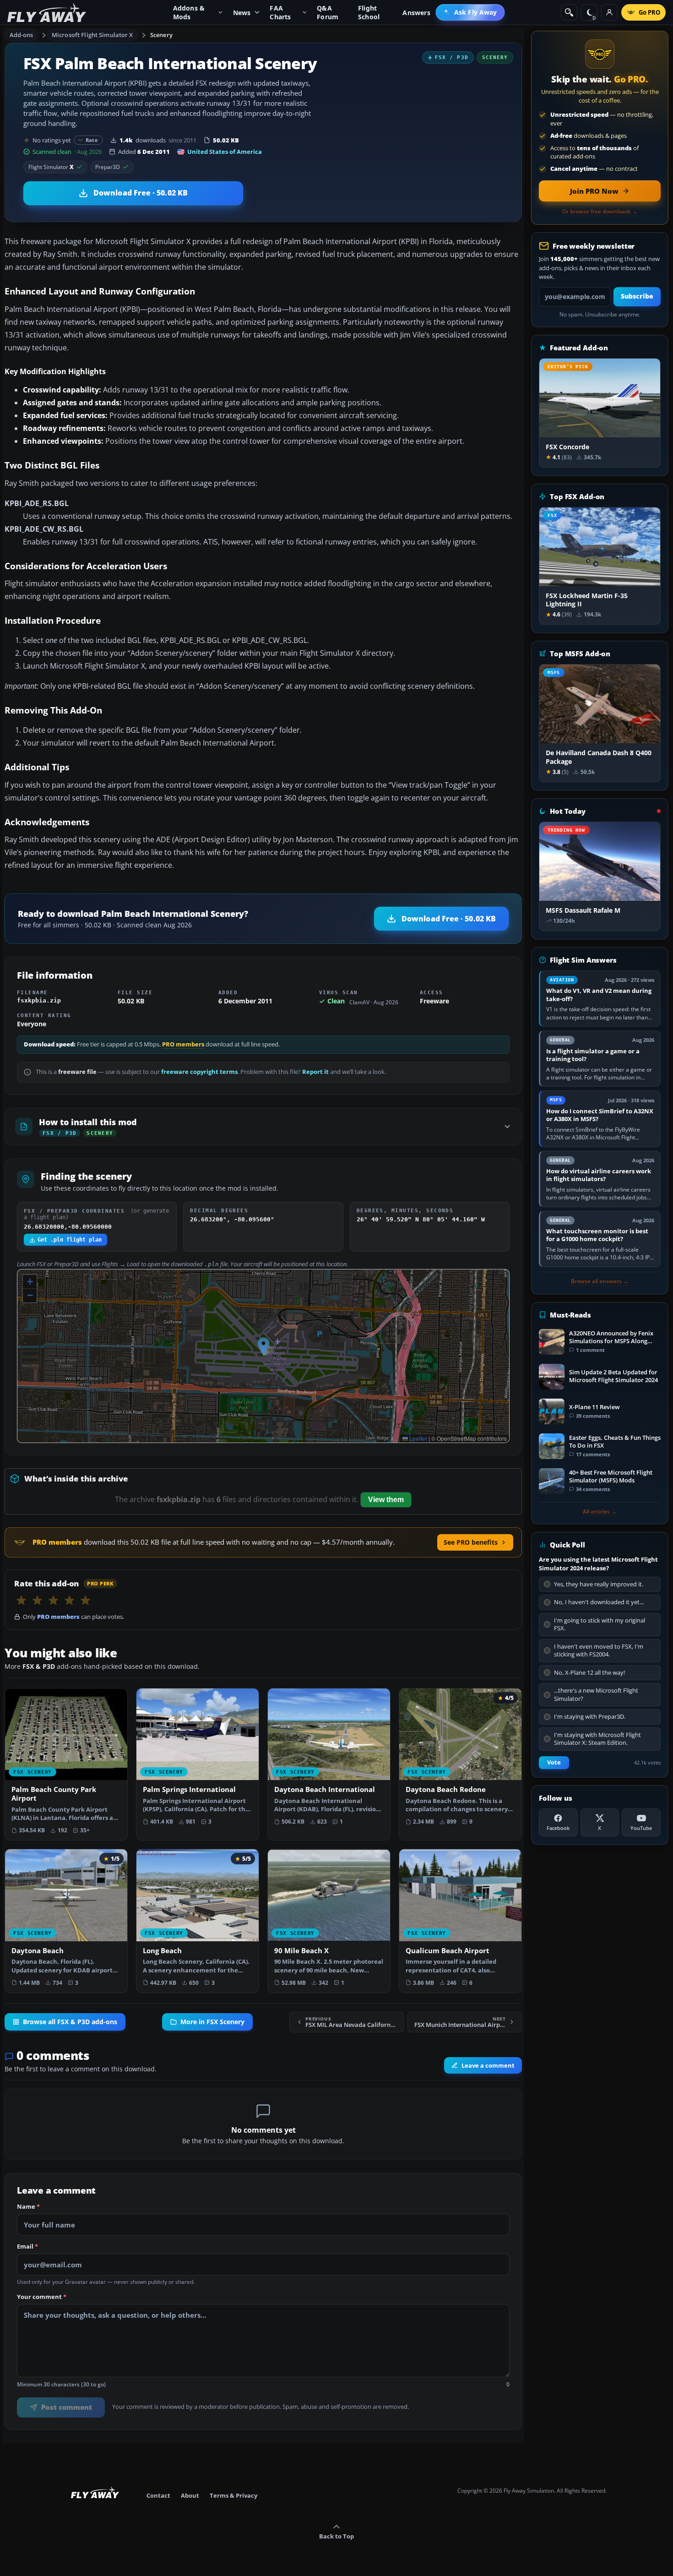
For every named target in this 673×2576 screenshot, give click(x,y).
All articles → (600, 1512)
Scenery (161, 35)
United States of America (225, 152)
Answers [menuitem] (416, 13)
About (190, 2495)
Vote (554, 1762)
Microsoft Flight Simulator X (92, 35)
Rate (92, 140)
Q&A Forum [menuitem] (328, 12)
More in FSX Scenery (212, 2022)
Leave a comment (488, 2065)
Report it (315, 1072)
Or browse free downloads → (600, 212)
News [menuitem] (242, 13)
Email (27, 2247)
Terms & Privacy (233, 2495)
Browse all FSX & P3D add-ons (70, 2022)
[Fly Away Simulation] (47, 13)
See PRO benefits (471, 1542)
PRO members (183, 1044)
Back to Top (336, 2536)
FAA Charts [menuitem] (280, 12)
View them (386, 1500)
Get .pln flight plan (70, 1240)
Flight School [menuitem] (369, 12)
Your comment (42, 2297)
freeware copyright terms (199, 1072)
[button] (263, 1347)
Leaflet (418, 1438)
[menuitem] (470, 12)
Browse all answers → (600, 1281)
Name (28, 2207)
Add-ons (22, 35)
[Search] (569, 12)
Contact (158, 2495)
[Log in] (609, 12)
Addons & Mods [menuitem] (189, 12)
